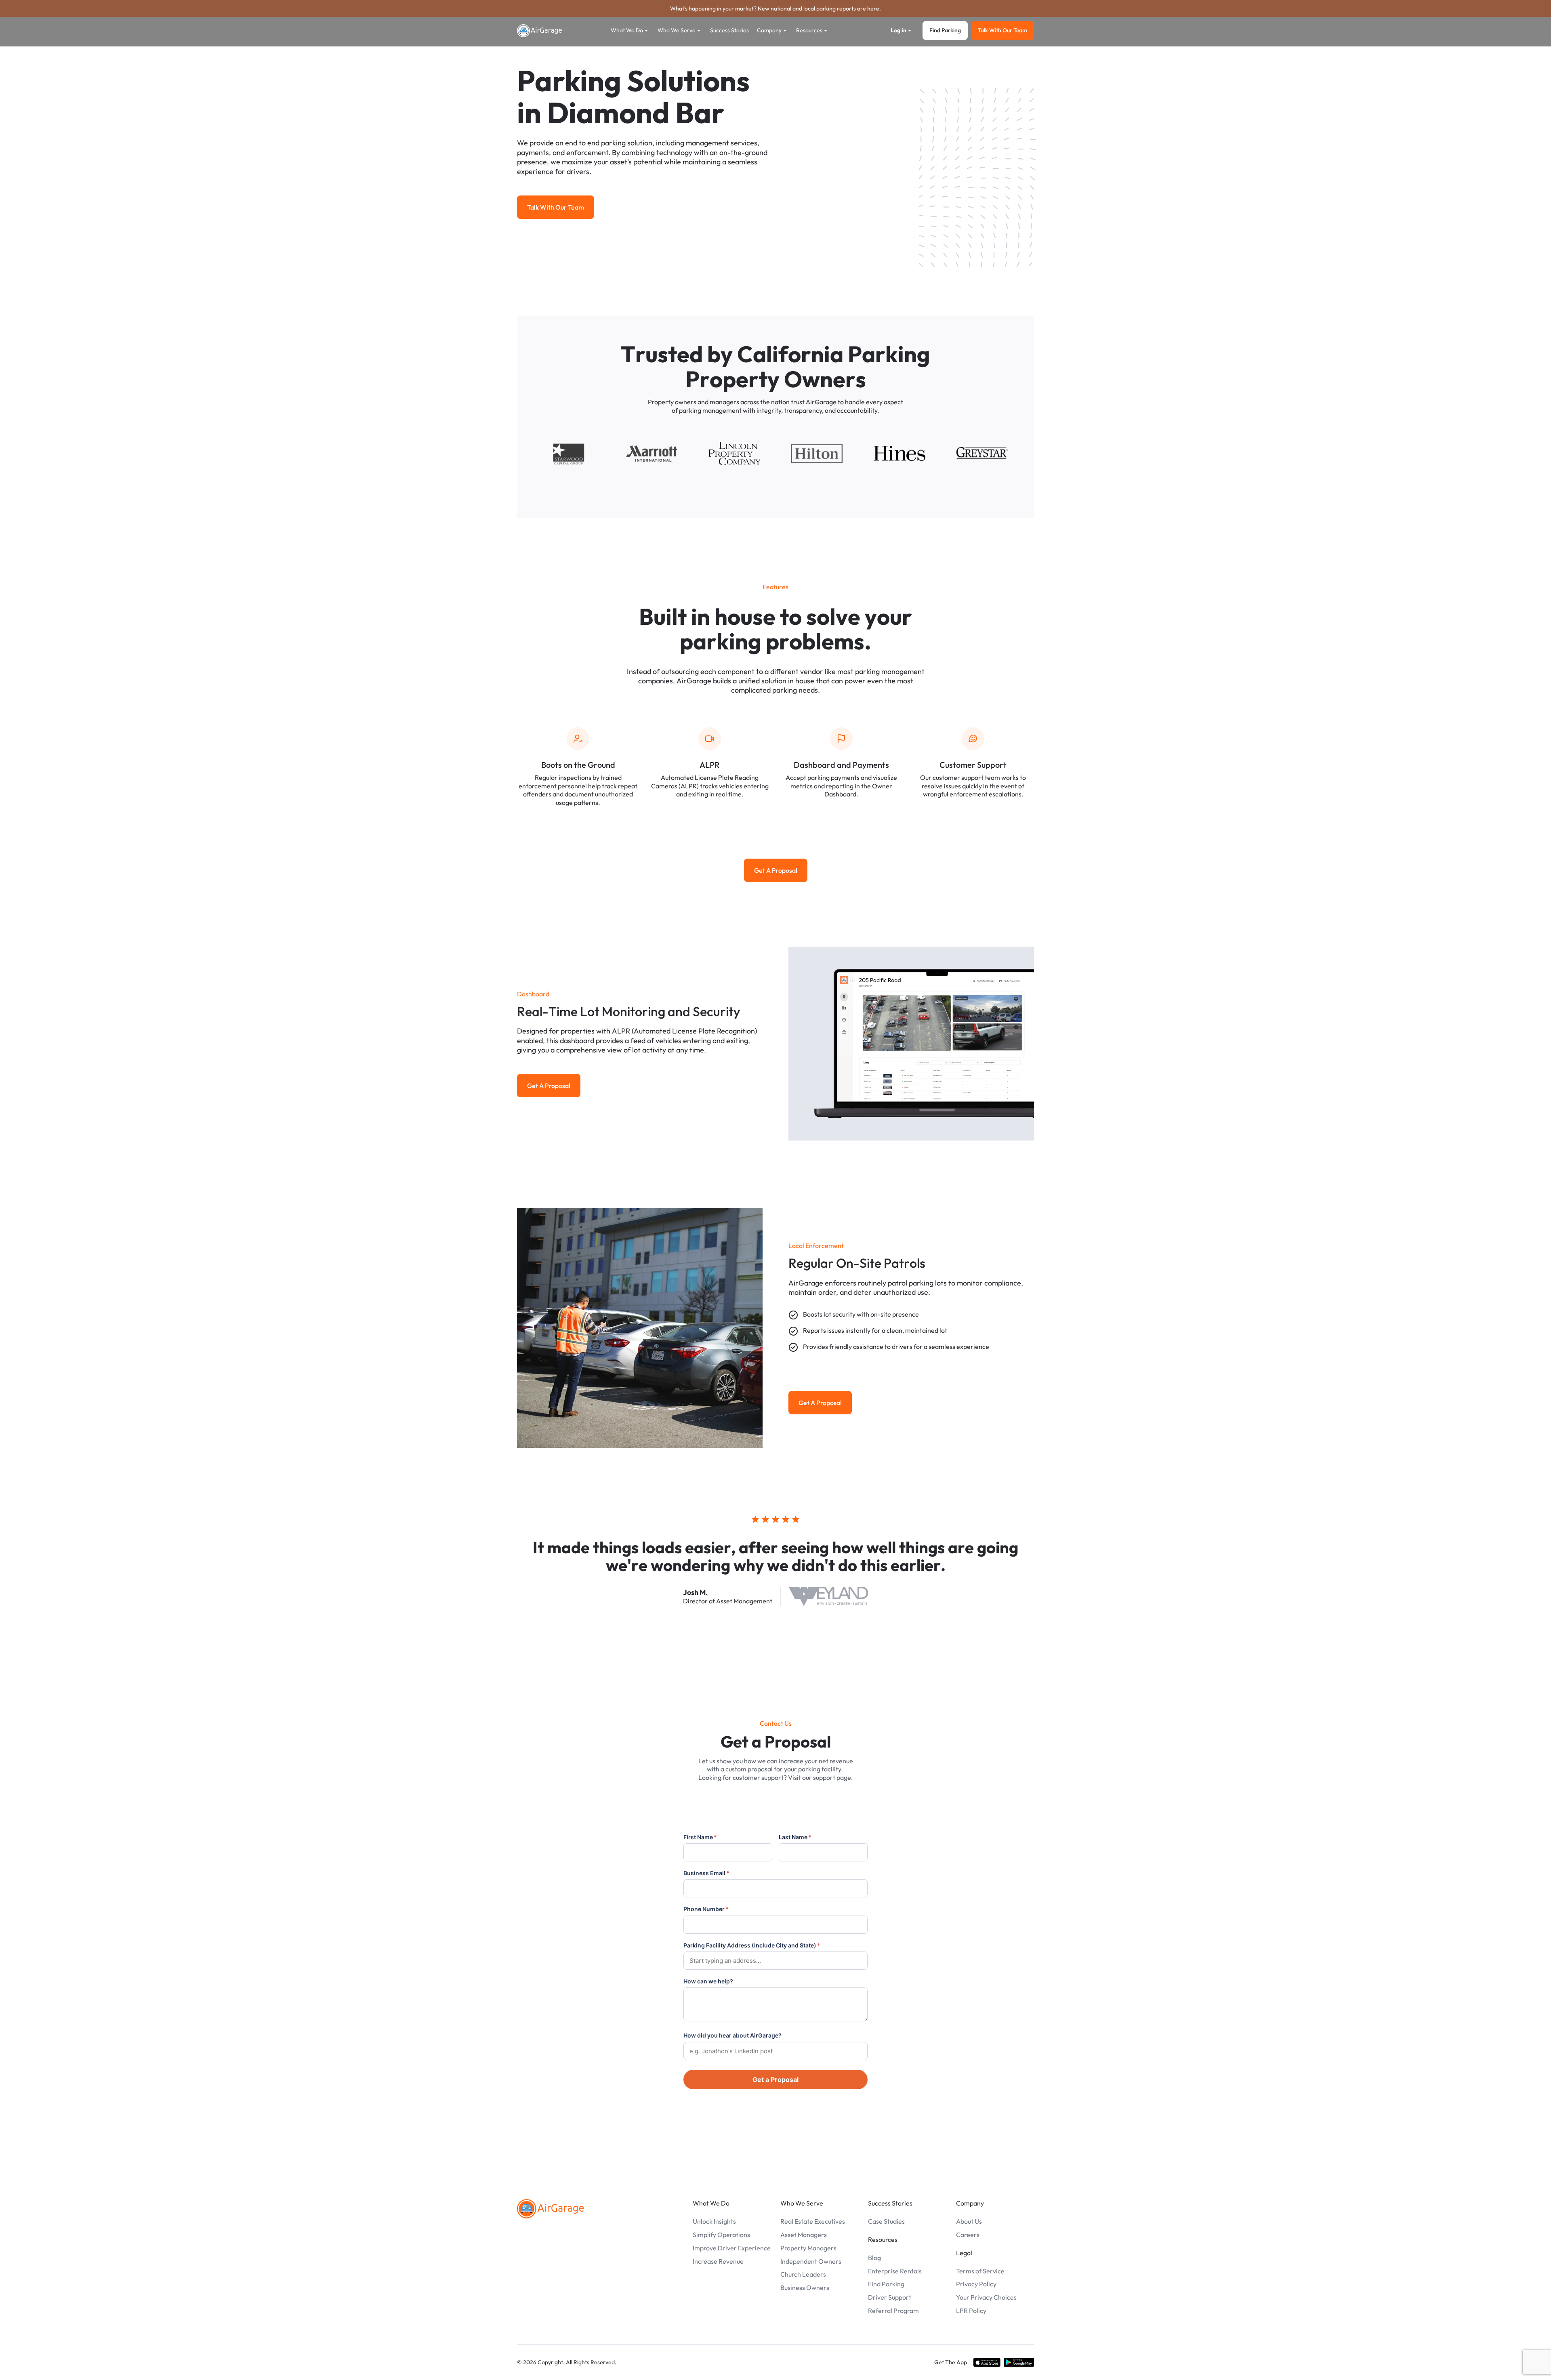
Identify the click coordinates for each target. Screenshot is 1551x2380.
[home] (540, 31)
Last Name (795, 1837)
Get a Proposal (775, 2080)
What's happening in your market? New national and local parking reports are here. (775, 8)
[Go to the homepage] (551, 2209)
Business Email (706, 1873)
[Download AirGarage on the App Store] (987, 2362)
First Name (700, 1837)
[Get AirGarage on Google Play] (1019, 2362)
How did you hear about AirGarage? (732, 2035)
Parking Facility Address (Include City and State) (752, 1945)
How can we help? (708, 1981)
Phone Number (706, 1909)
